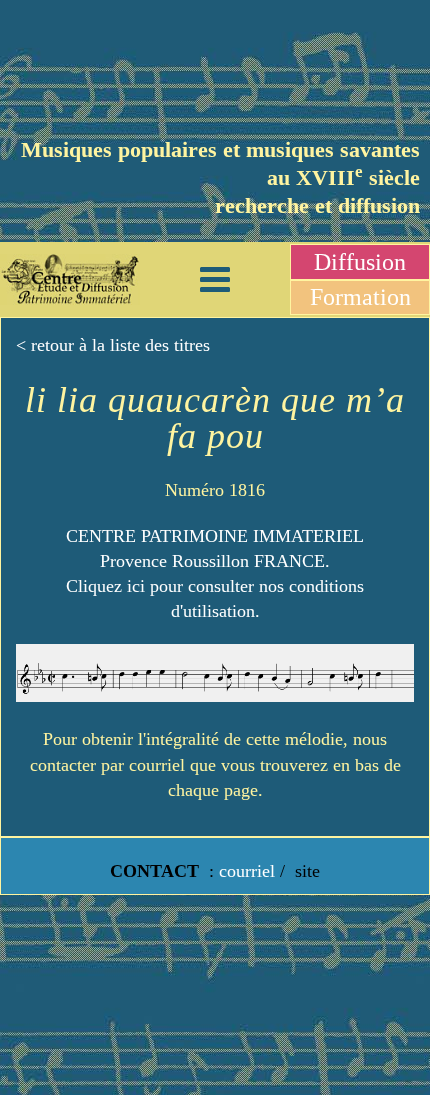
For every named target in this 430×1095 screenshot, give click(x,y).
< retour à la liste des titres (113, 345)
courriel (247, 871)
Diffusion (360, 262)
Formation (360, 297)
